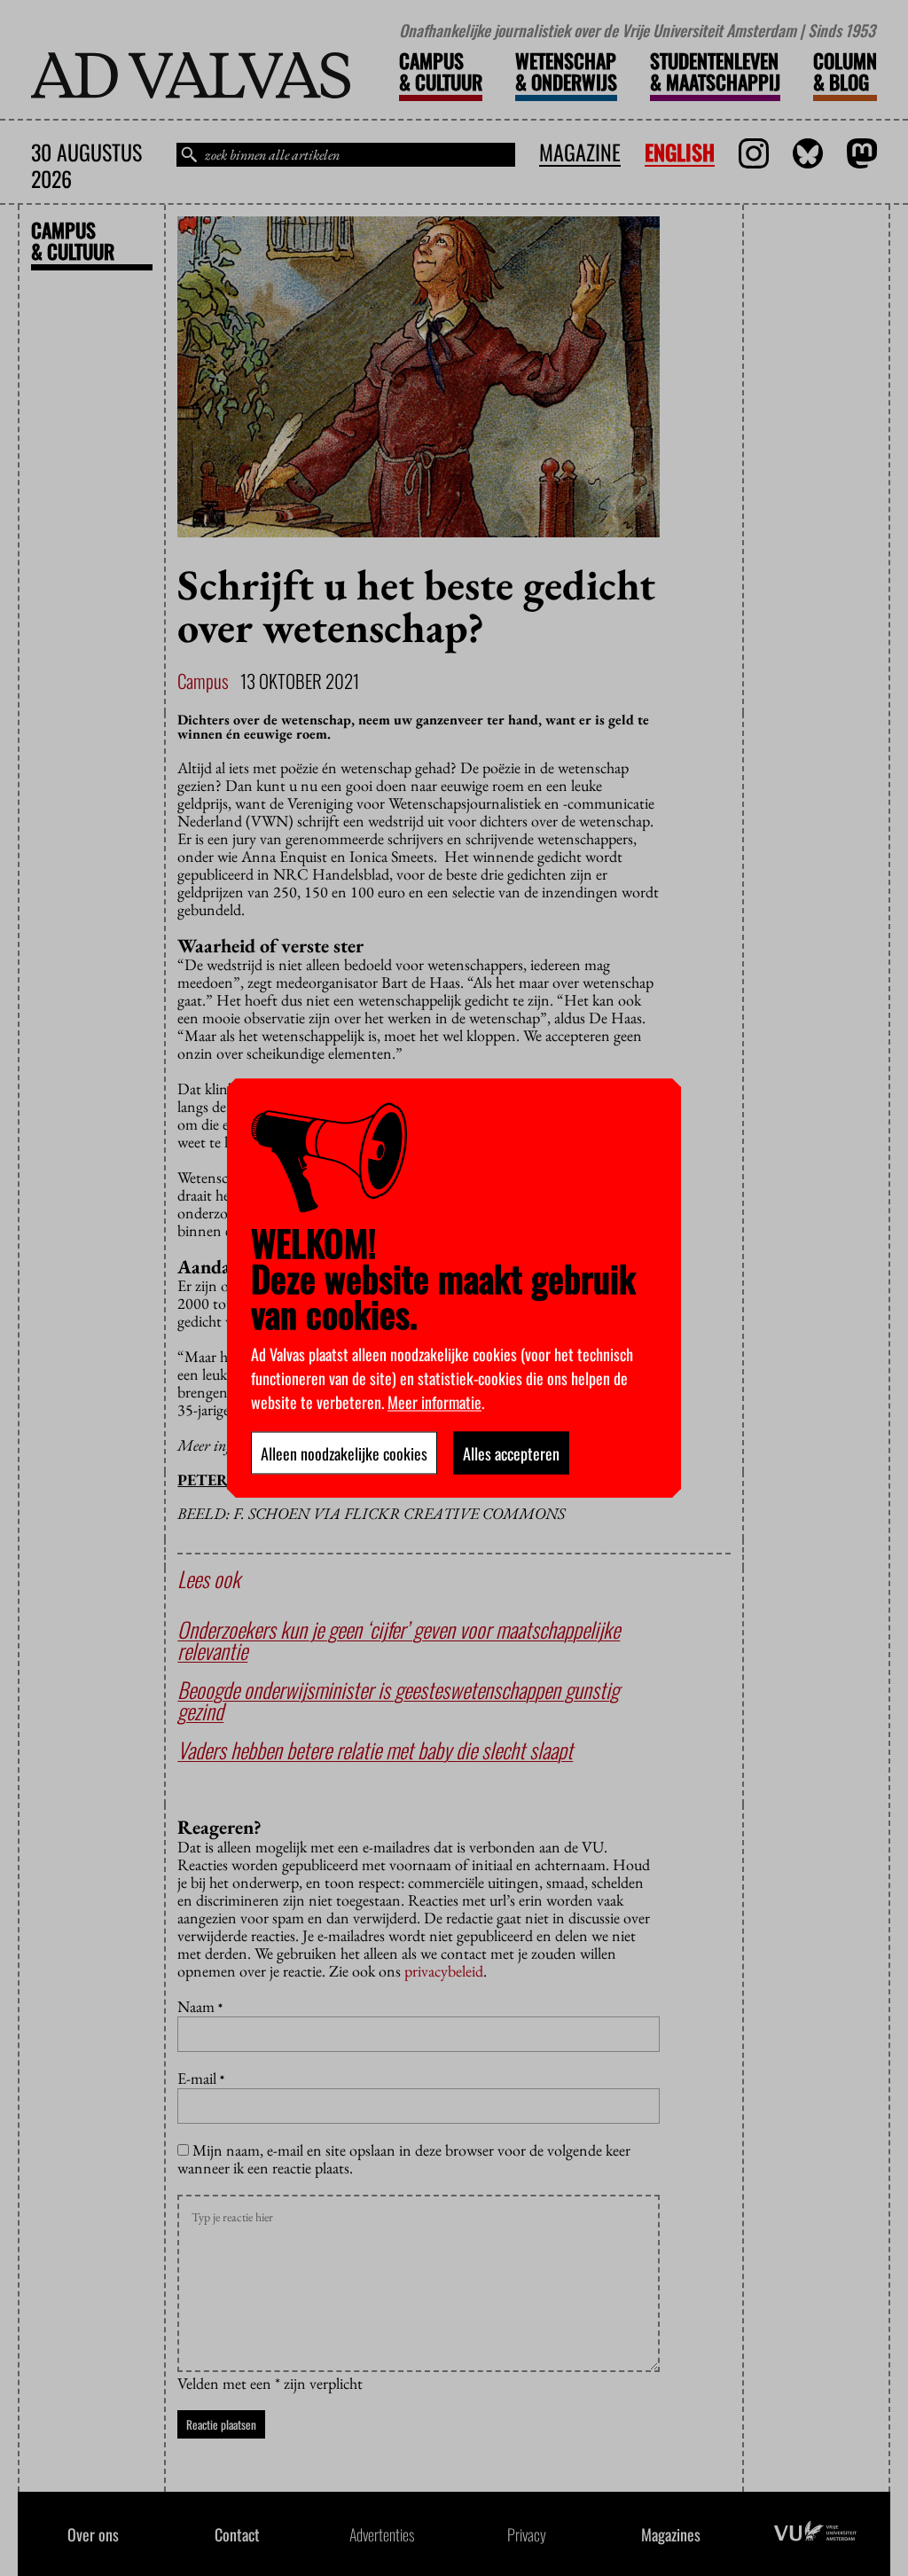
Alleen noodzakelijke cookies (344, 1452)
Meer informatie (434, 1401)
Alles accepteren (511, 1452)
